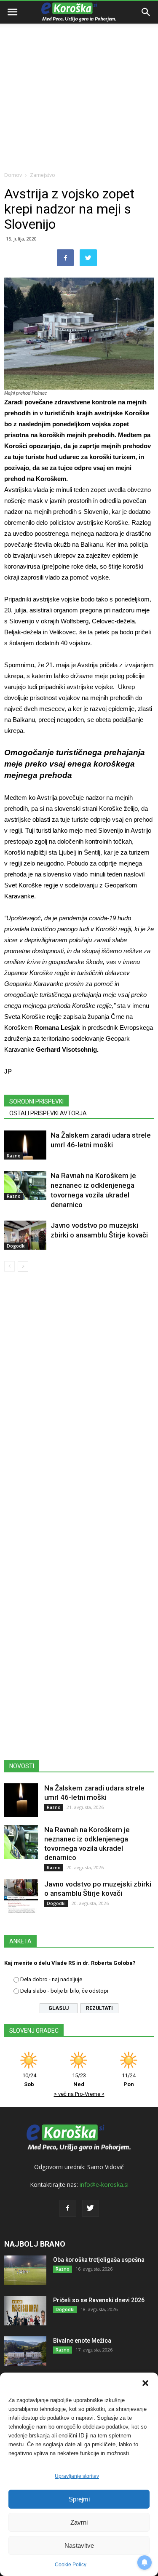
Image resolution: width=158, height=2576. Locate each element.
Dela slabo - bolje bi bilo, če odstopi (64, 1991)
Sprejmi (79, 2499)
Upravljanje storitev (77, 2476)
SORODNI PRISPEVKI (36, 1101)
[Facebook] (68, 2208)
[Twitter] (91, 2208)
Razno (14, 1156)
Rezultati (99, 2008)
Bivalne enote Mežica (82, 2341)
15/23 (79, 2080)
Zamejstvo (43, 175)
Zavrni (79, 2522)
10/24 (29, 2080)
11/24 (129, 2080)
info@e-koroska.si (104, 2185)
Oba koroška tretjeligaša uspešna (99, 2260)
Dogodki (16, 1246)
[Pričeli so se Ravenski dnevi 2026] (25, 2311)
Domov (13, 175)
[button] (145, 2383)
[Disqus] (79, 1399)
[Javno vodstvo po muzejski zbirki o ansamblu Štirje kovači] (25, 1235)
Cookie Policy (71, 2565)
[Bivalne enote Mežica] (25, 2351)
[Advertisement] (79, 83)
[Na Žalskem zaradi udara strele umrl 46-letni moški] (25, 1145)
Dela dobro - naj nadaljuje (51, 1979)
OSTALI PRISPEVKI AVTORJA (48, 1113)
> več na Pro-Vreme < (79, 2094)
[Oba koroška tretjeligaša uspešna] (25, 2270)
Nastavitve (79, 2545)
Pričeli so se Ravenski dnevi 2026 (99, 2300)
